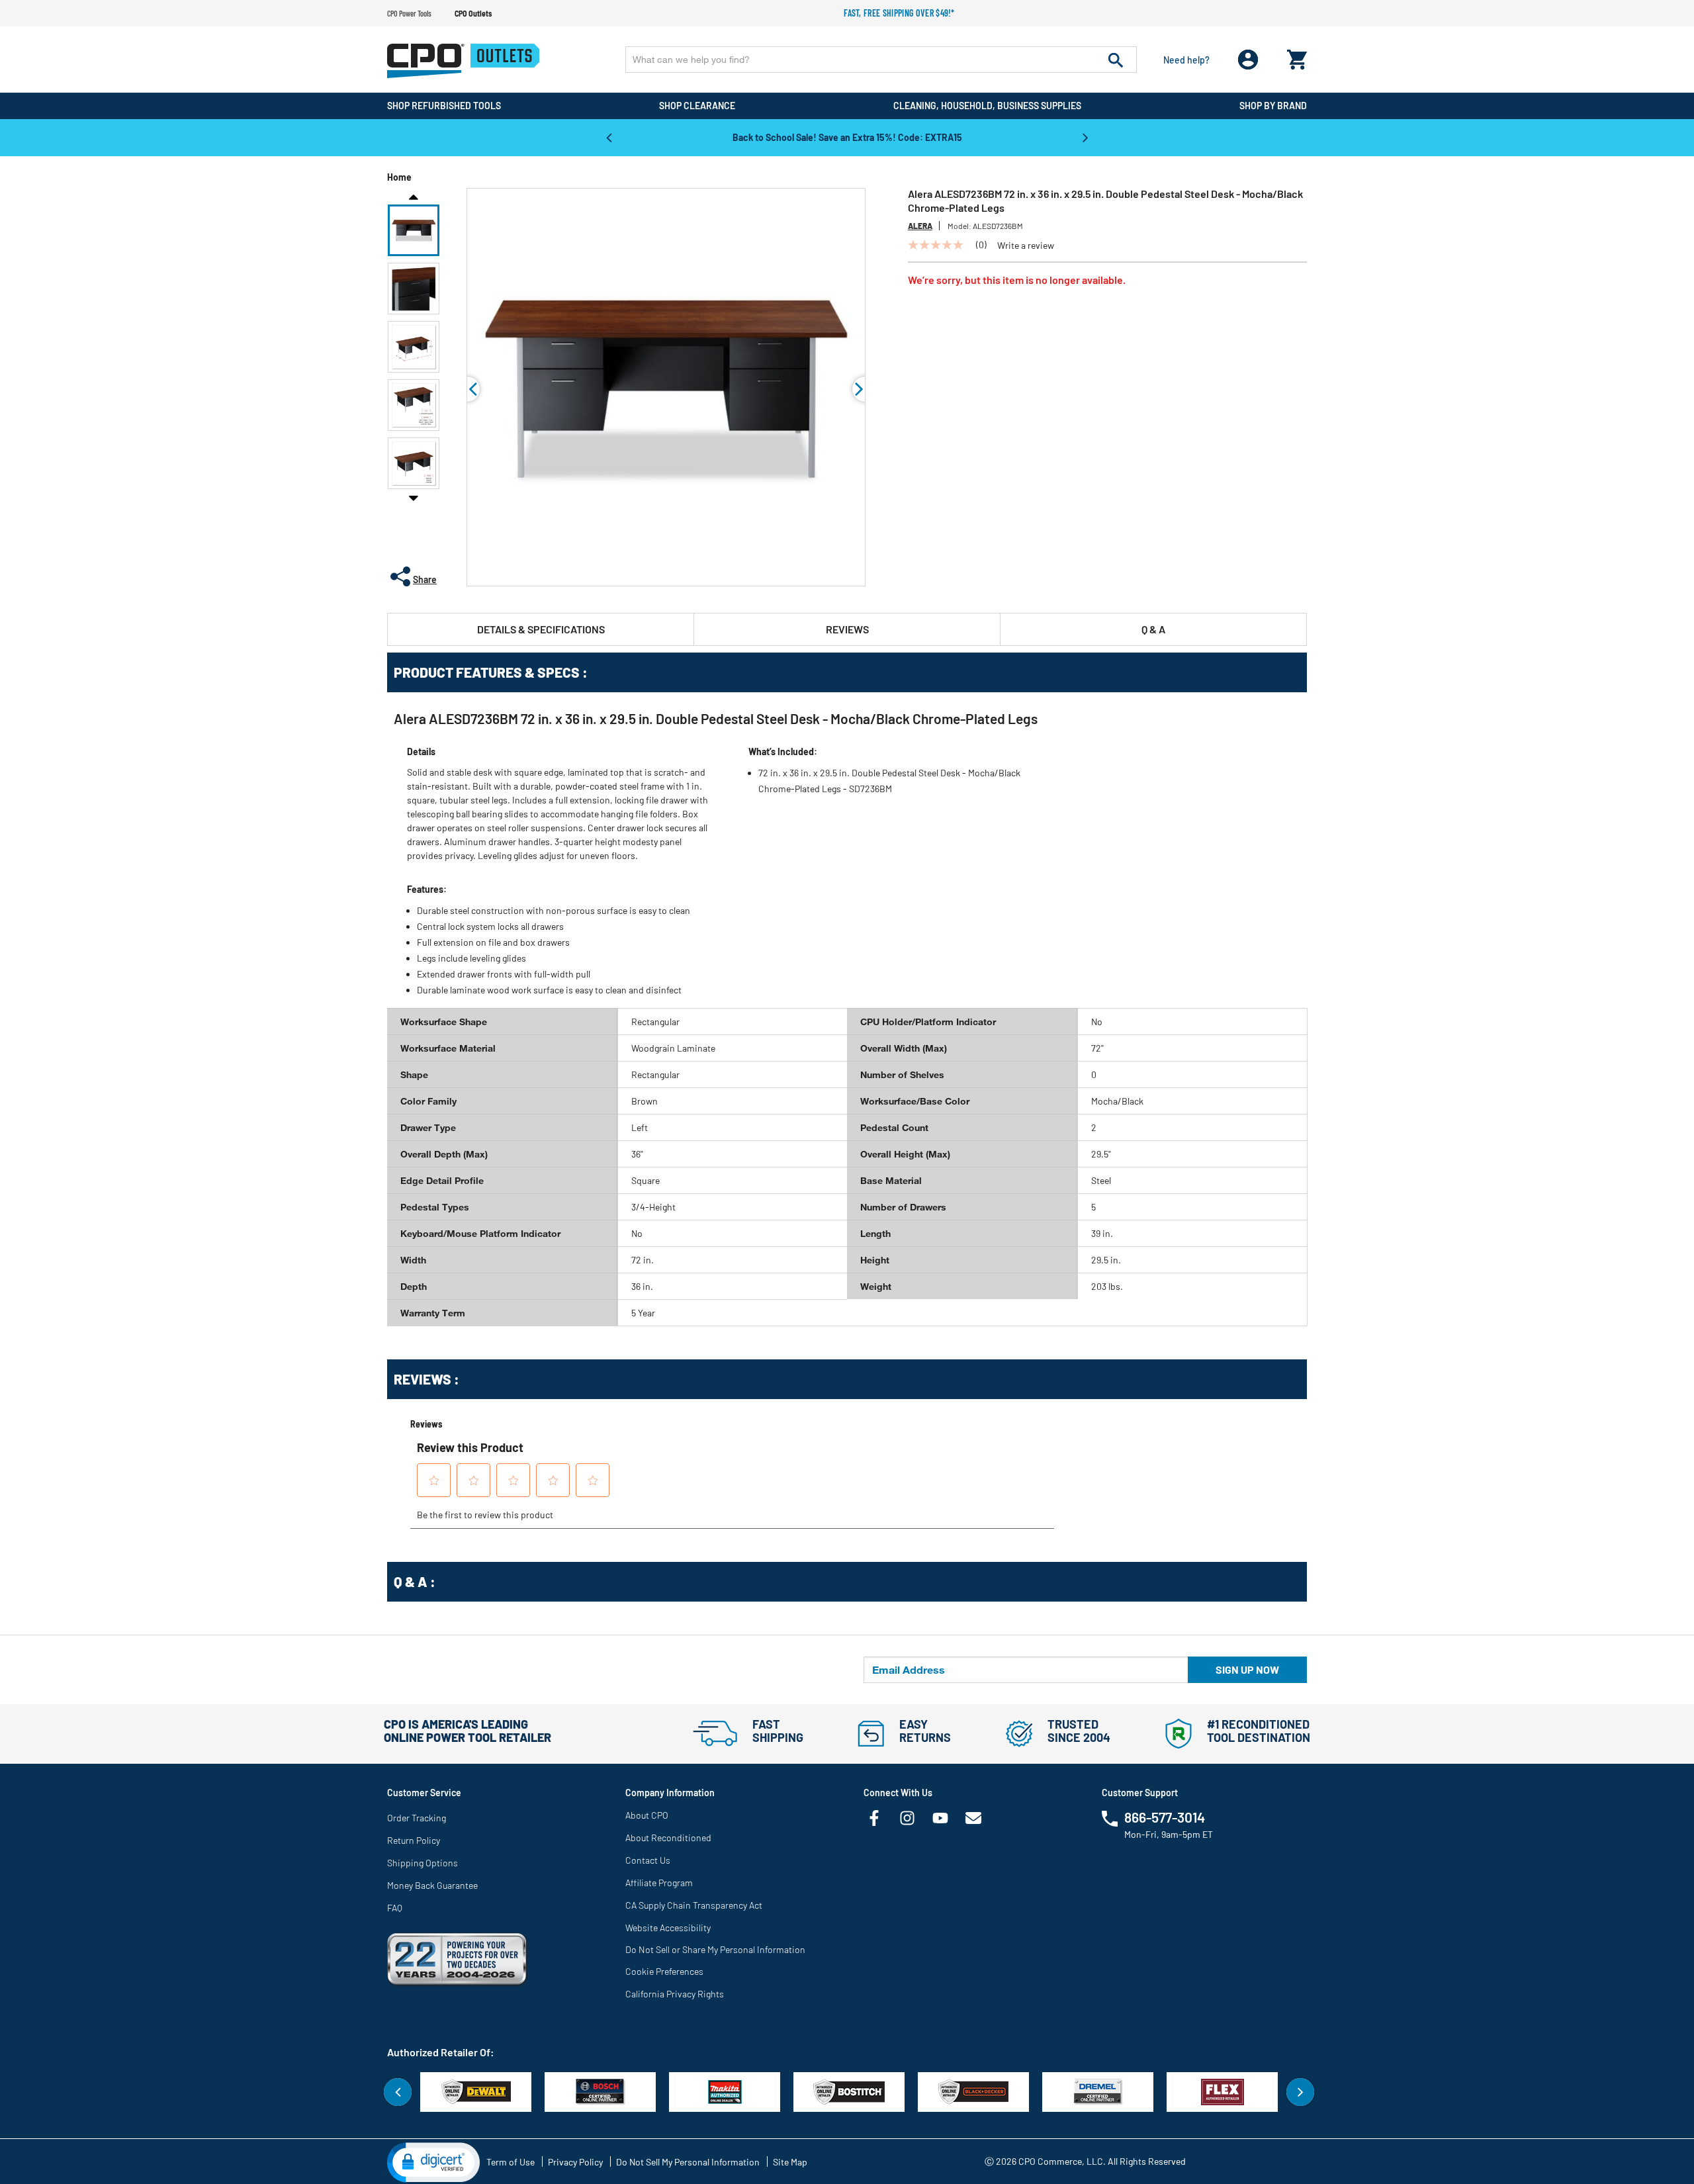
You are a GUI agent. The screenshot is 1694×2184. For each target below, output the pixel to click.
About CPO (647, 1815)
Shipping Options (423, 1863)
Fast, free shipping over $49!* (899, 13)
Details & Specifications (541, 629)
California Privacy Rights (675, 1994)
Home (399, 177)
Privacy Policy (575, 2162)
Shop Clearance (697, 106)
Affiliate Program (659, 1883)
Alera (920, 226)
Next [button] (1085, 137)
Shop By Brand (1273, 106)
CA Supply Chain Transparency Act (694, 1905)
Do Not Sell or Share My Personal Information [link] (715, 1949)
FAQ (395, 1908)
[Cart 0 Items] (1297, 57)
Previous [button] (609, 137)
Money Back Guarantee (432, 1885)
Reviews (847, 629)
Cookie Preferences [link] (664, 1971)
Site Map (790, 2162)
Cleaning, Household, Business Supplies (987, 106)
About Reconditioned (668, 1838)
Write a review (1026, 246)
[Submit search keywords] (1116, 60)
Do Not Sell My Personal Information (688, 2162)
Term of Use (511, 2162)
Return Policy (414, 1840)
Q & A (1153, 629)
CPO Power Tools (409, 13)
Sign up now (1247, 1669)
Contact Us (648, 1860)
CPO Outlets (473, 13)
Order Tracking (417, 1818)
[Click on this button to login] (1248, 60)
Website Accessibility (668, 1928)
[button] (414, 230)
